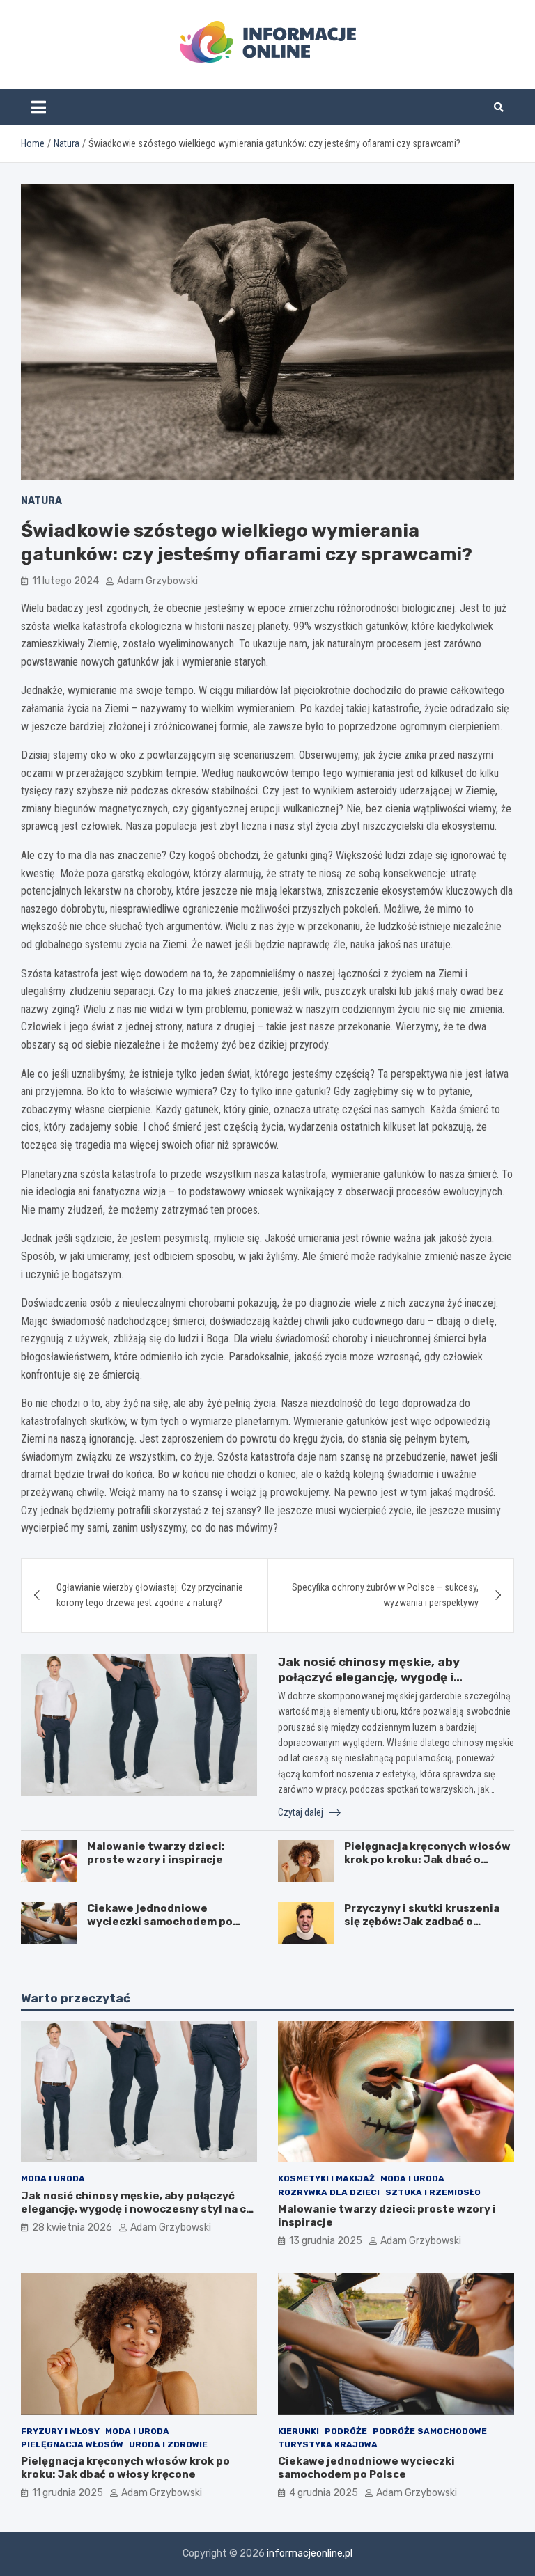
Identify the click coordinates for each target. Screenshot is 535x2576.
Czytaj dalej (302, 1812)
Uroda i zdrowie (168, 2444)
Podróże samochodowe (430, 2431)
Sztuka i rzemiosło (433, 2192)
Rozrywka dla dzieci (329, 2192)
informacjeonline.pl (310, 2553)
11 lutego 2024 (65, 581)
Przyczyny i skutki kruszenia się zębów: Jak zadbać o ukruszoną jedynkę (422, 1922)
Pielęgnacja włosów (72, 2444)
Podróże (346, 2431)
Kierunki (298, 2431)
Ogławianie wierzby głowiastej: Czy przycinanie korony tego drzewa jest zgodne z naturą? (150, 1595)
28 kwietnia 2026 (72, 2228)
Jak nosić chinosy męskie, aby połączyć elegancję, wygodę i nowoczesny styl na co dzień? (369, 1677)
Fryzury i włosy (60, 2431)
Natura (41, 501)
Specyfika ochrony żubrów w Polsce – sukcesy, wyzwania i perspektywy (385, 1595)
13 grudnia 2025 (326, 2241)
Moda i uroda (53, 2178)
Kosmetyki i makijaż (326, 2178)
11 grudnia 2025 (68, 2493)
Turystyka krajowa (328, 2444)
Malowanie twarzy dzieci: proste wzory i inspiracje (156, 1853)
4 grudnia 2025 (324, 2493)
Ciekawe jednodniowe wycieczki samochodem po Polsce (160, 1922)
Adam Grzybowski (157, 581)
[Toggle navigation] (39, 107)
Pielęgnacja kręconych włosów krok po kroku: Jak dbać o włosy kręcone (427, 1860)
